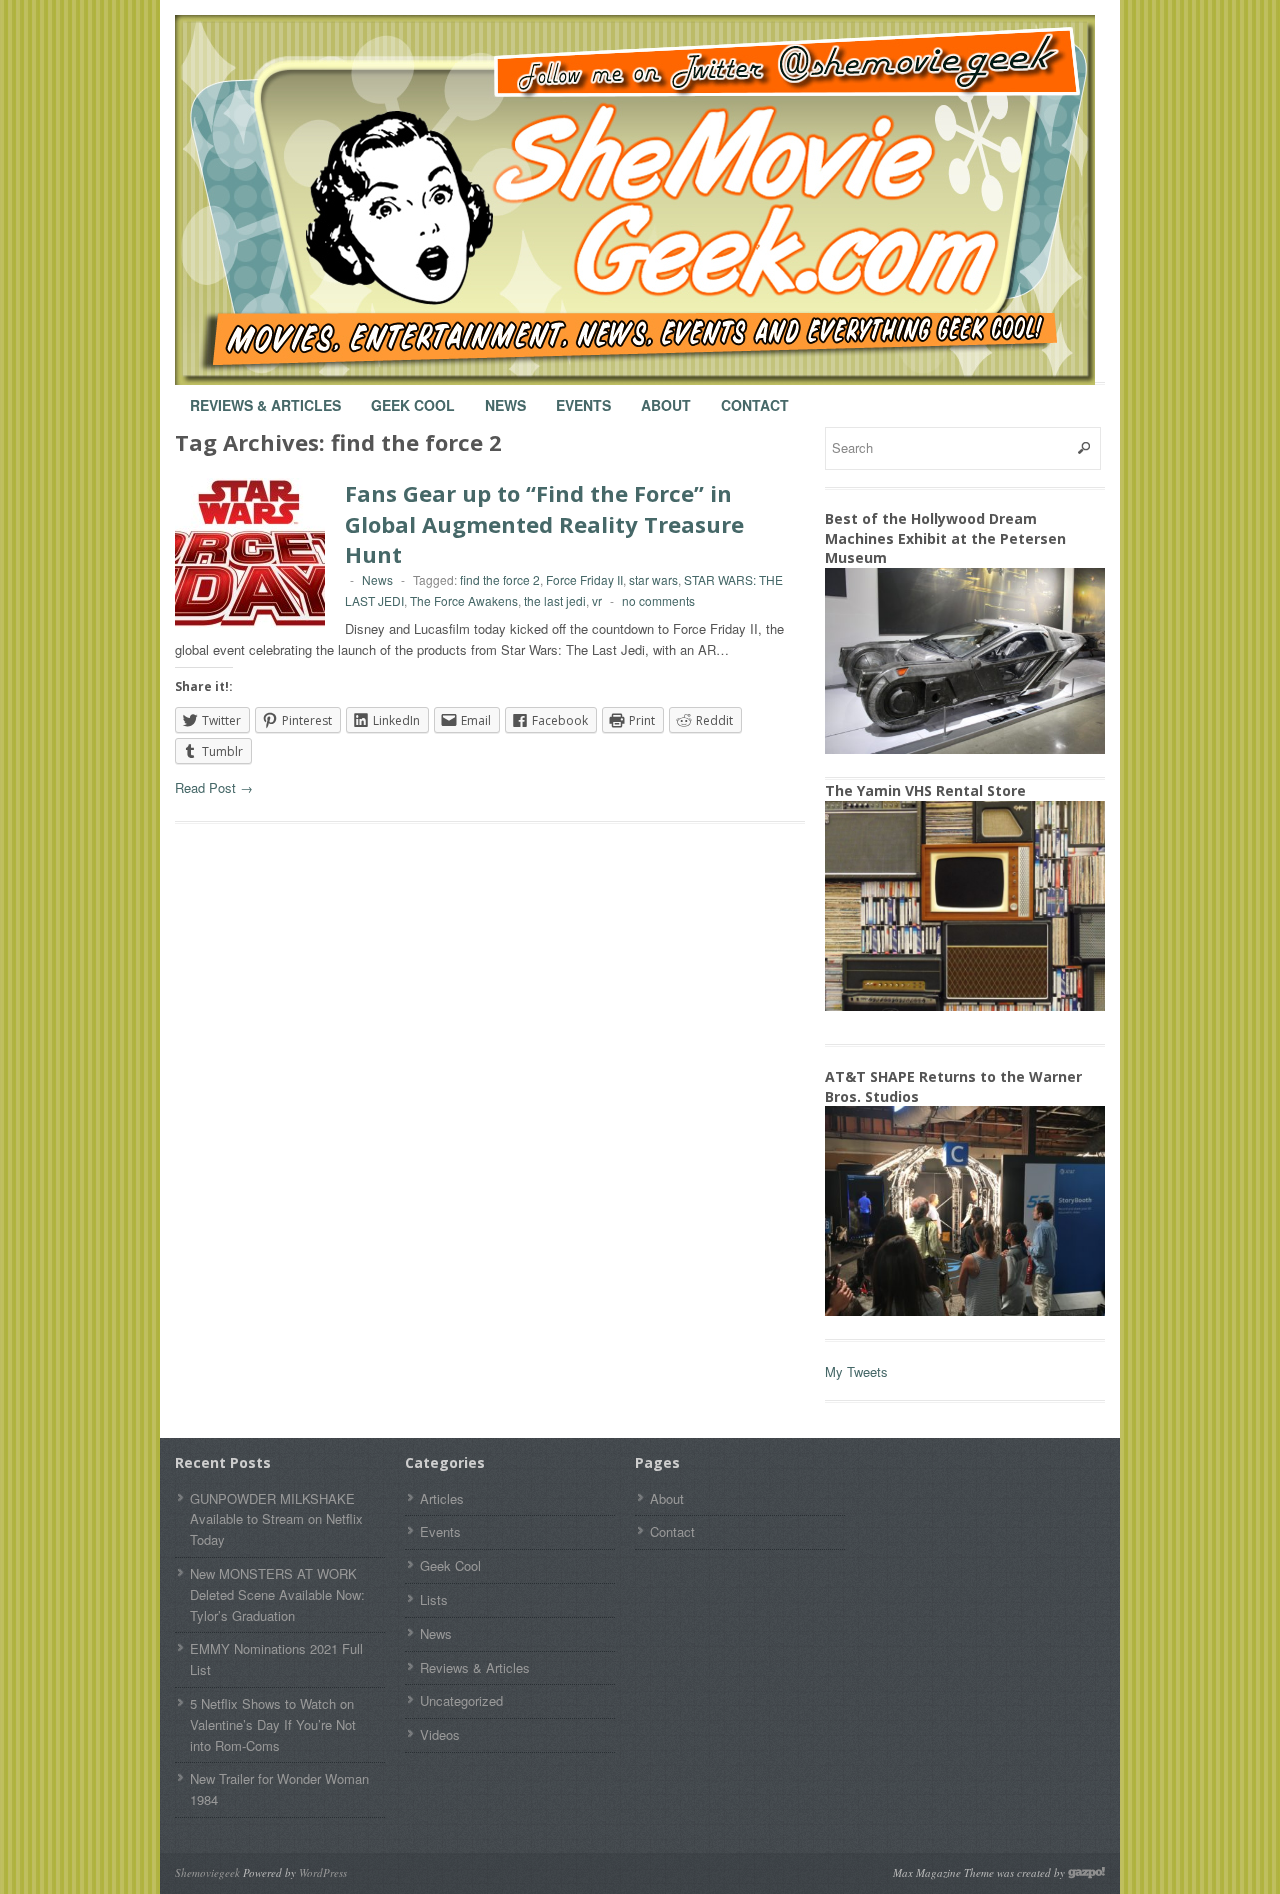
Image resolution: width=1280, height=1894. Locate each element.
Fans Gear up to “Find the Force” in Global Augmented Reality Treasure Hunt (544, 524)
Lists (434, 1599)
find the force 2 (500, 579)
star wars (653, 579)
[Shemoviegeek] (655, 200)
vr (597, 600)
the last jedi (555, 600)
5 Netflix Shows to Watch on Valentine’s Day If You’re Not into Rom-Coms (273, 1724)
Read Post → (214, 787)
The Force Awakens (464, 600)
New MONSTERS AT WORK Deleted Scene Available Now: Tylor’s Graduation (277, 1594)
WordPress (323, 1872)
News (505, 396)
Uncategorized (461, 1700)
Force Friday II (584, 579)
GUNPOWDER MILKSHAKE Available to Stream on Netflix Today (276, 1519)
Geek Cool (413, 396)
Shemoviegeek (207, 1872)
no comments (658, 600)
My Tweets (856, 1371)
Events (583, 396)
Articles (442, 1498)
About (666, 396)
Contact (755, 396)
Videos (440, 1734)
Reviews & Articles (265, 396)
